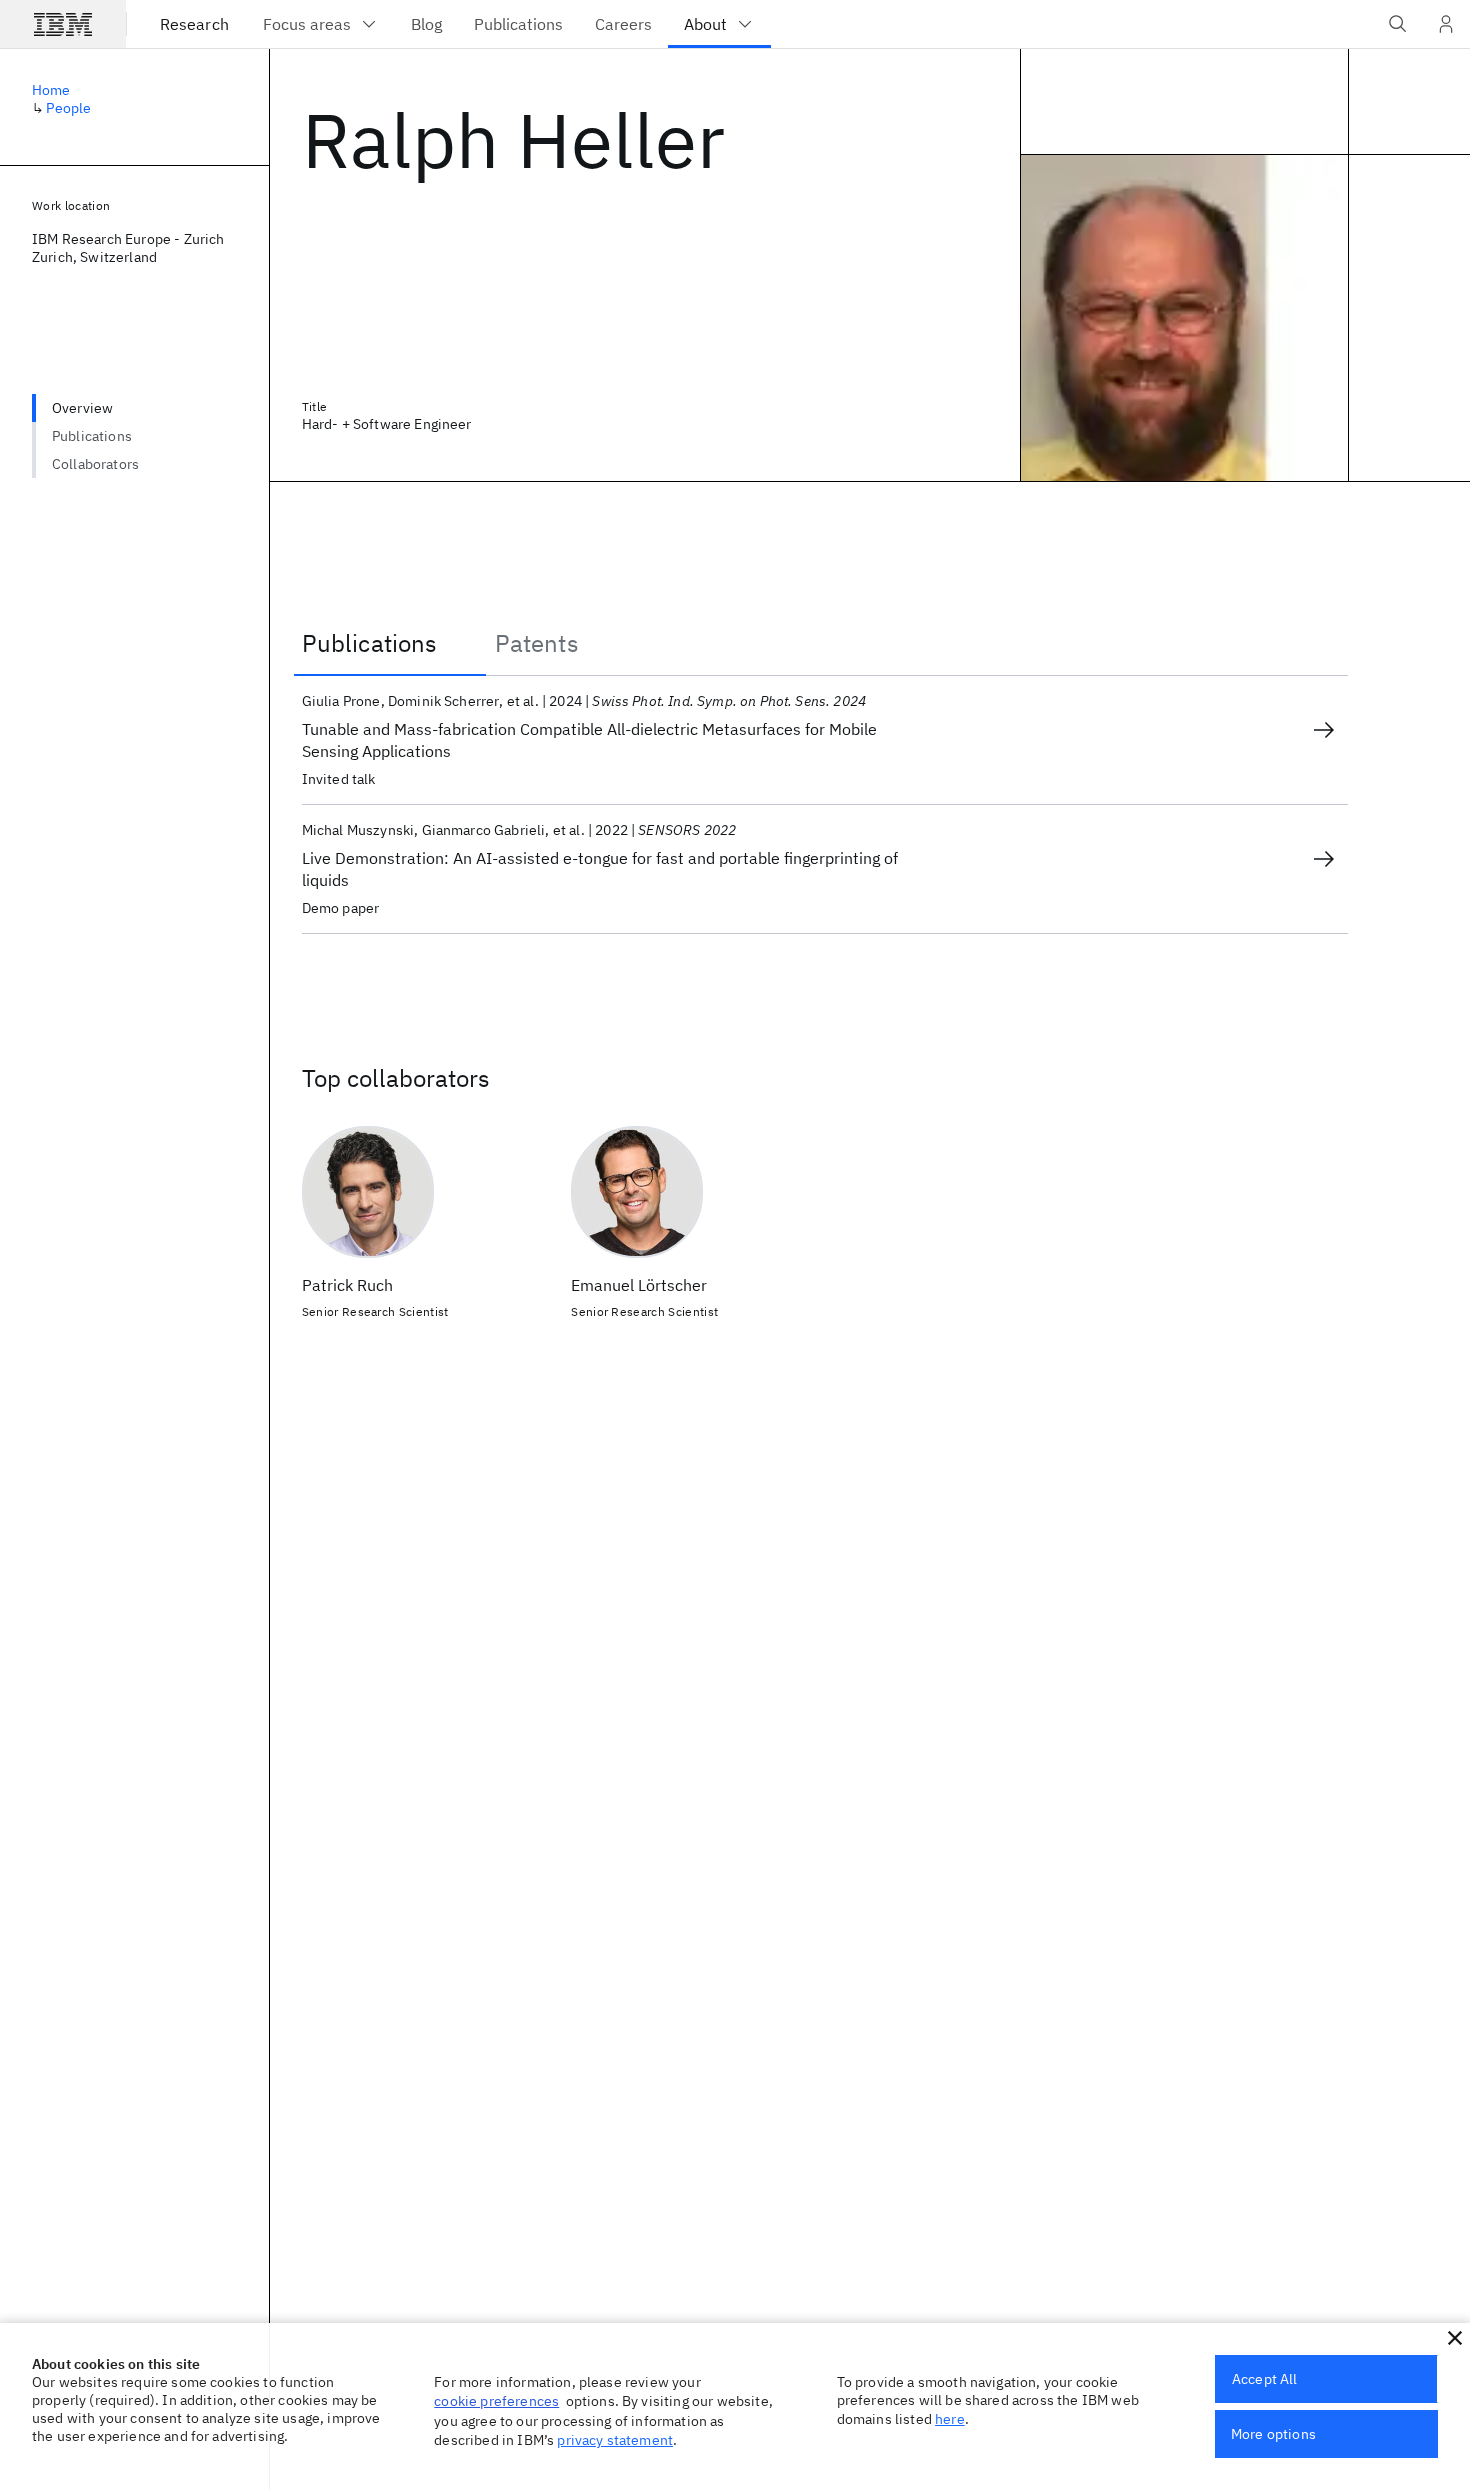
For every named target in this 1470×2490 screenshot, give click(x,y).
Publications (92, 436)
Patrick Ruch (347, 1285)
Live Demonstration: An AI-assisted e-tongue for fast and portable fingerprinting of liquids (600, 869)
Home (51, 90)
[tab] (390, 643)
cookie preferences (496, 2401)
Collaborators (95, 464)
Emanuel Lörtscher (639, 1285)
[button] (1455, 2338)
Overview (82, 408)
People (68, 108)
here (950, 2419)
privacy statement (615, 2440)
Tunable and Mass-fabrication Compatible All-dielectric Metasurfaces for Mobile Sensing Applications (589, 740)
